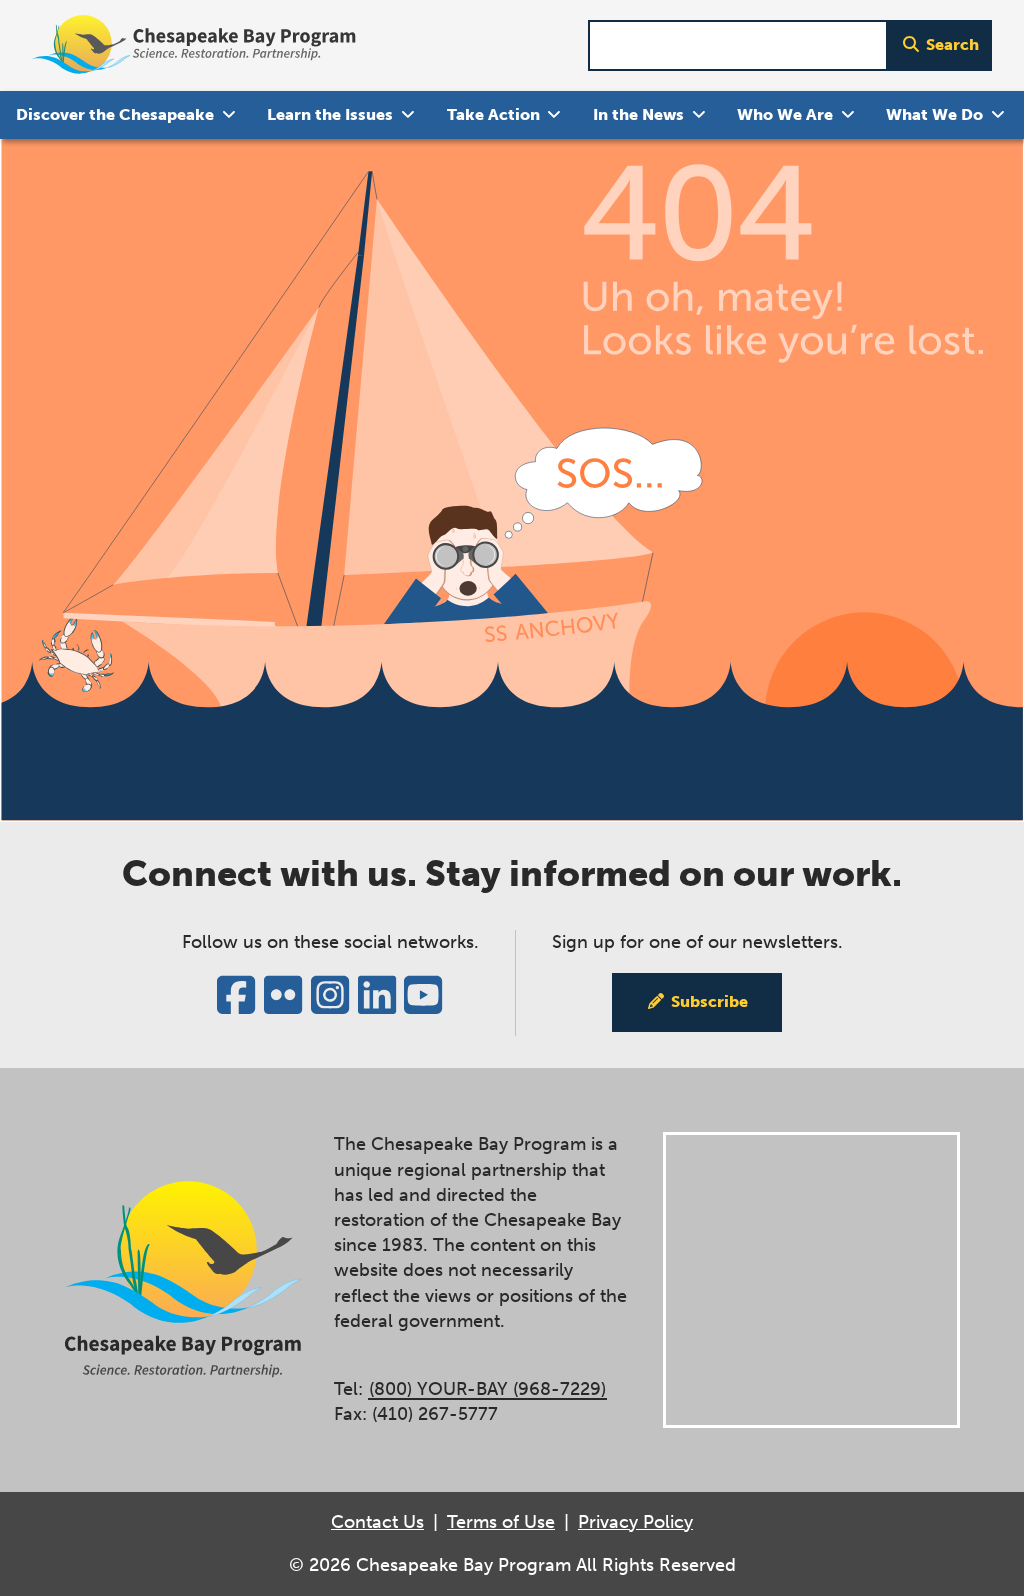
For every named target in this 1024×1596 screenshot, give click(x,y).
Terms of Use (501, 1522)
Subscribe (709, 1001)
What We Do (934, 114)
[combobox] (738, 45)
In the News (638, 114)
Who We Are (785, 114)
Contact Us (377, 1522)
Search (952, 44)
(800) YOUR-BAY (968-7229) (487, 1389)
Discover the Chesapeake (115, 114)
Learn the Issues (330, 114)
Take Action (493, 114)
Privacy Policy (635, 1522)
